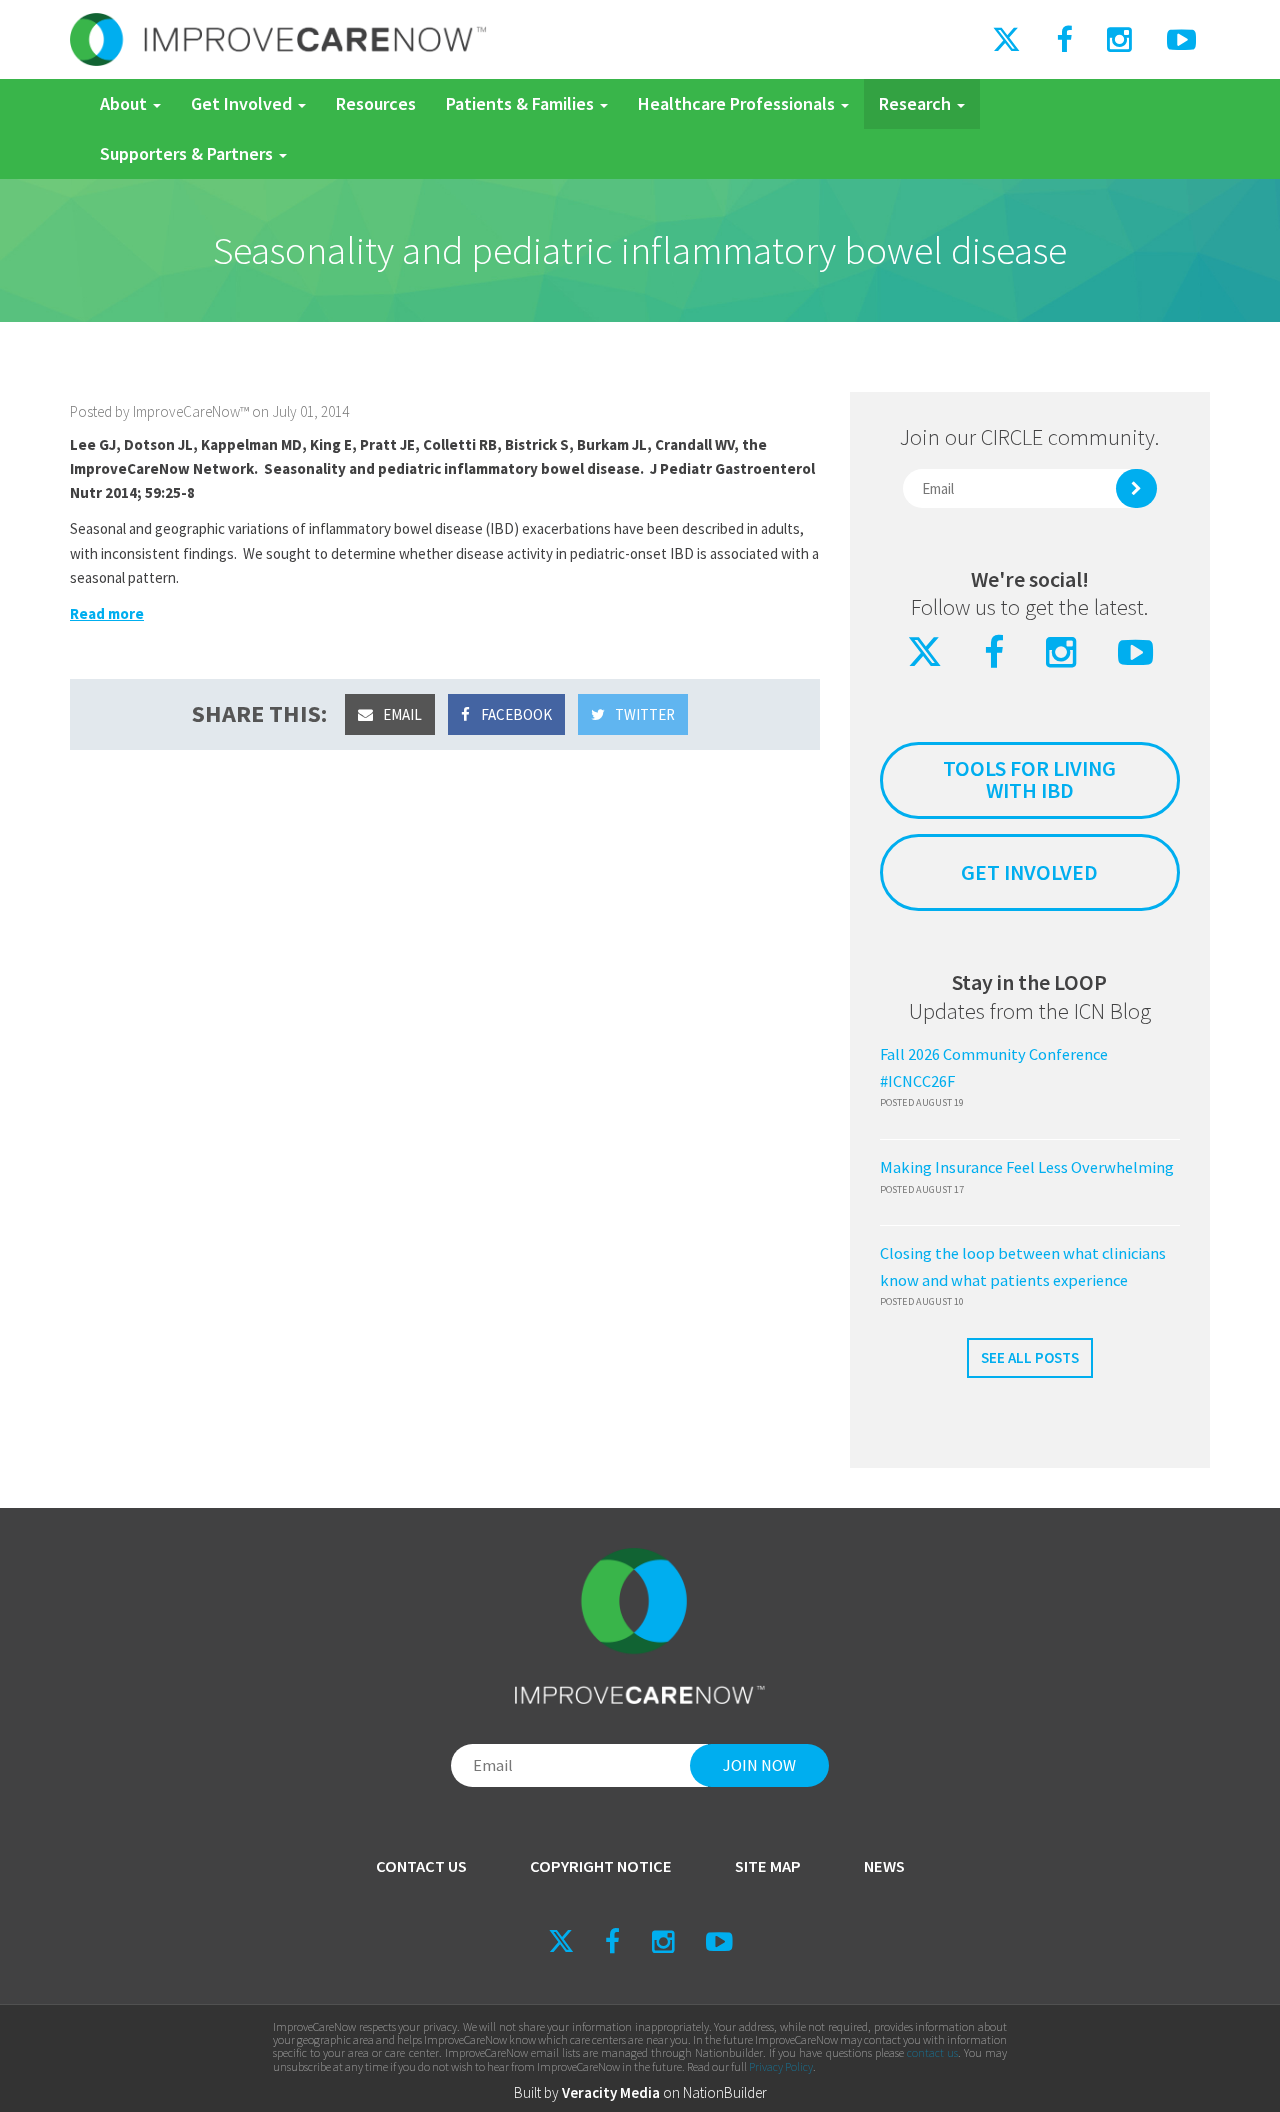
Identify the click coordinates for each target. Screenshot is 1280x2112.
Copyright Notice (601, 1866)
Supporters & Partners (188, 153)
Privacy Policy (781, 2066)
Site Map (768, 1866)
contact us (932, 2052)
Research (917, 103)
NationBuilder (725, 2092)
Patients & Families (522, 103)
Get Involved (243, 103)
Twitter (643, 714)
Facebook (515, 714)
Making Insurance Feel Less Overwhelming (1027, 1167)
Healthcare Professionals (738, 103)
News (884, 1866)
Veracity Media (611, 2092)
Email (401, 714)
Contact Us (421, 1866)
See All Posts (1030, 1357)
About (125, 103)
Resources (376, 103)
